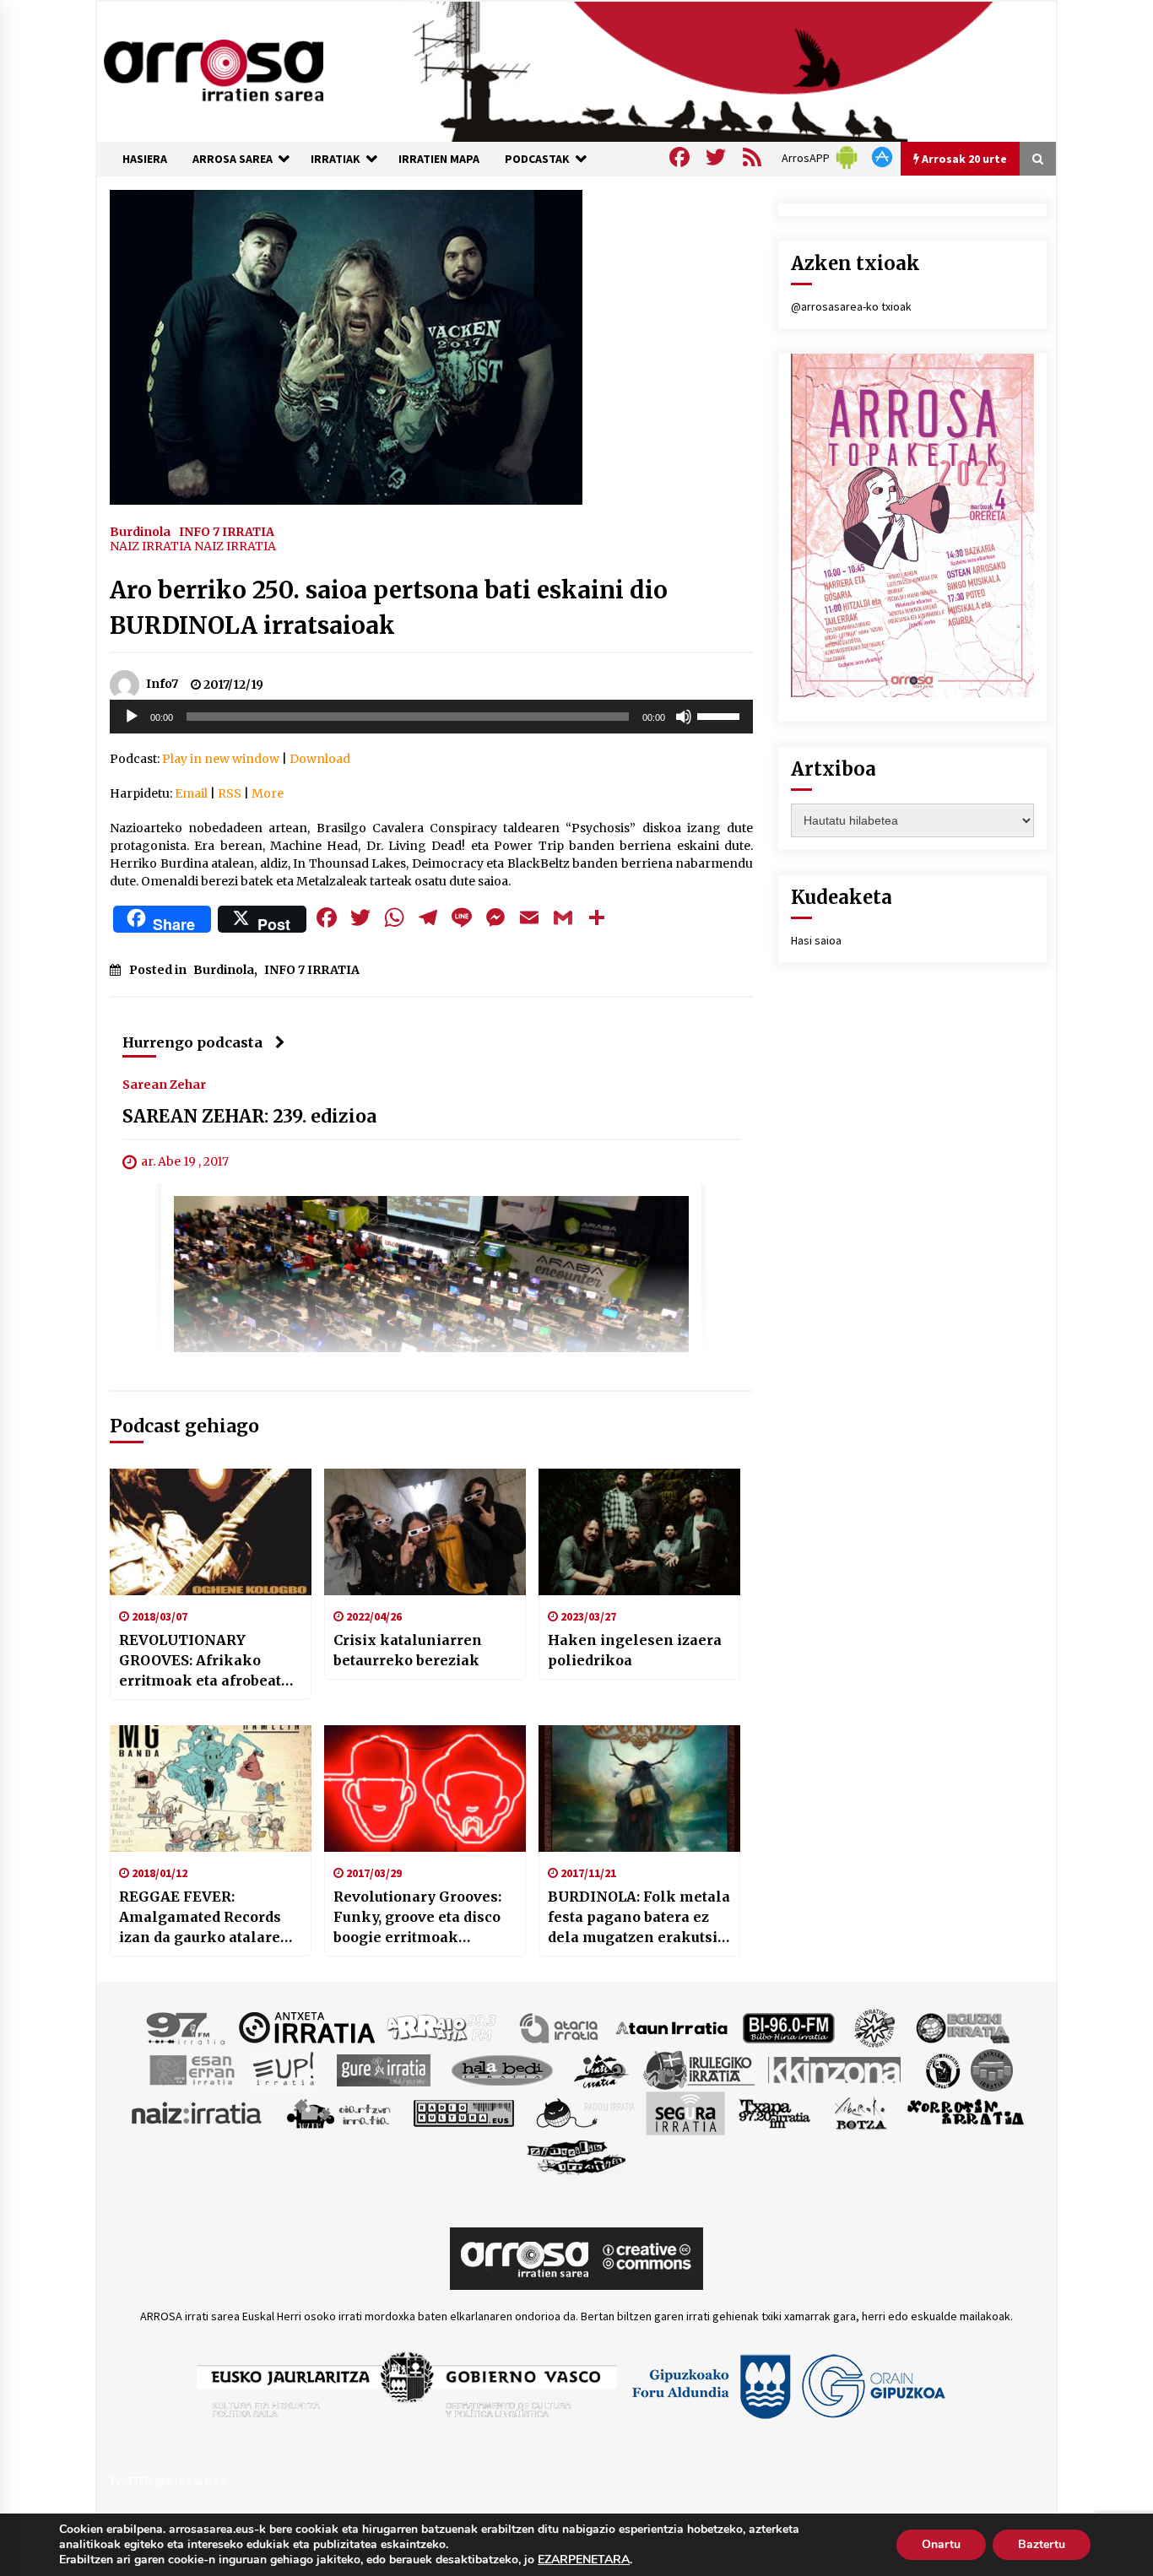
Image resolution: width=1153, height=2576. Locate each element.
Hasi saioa (816, 940)
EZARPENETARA (584, 2560)
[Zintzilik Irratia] (577, 2155)
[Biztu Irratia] (875, 2027)
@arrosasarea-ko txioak (851, 306)
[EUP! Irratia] (285, 2069)
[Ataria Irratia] (560, 2027)
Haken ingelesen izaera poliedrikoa (635, 1650)
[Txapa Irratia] (774, 2112)
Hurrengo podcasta (192, 1042)
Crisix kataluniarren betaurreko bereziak (408, 1650)
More (268, 793)
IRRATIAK (336, 159)
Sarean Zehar (164, 1084)
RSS (230, 793)
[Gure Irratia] (383, 2069)
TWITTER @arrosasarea (168, 2481)
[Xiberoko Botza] (860, 2112)
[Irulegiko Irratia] (699, 2069)
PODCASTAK (537, 159)
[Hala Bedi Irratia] (502, 2069)
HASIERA (145, 159)
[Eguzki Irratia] (961, 2027)
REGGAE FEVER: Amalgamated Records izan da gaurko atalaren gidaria (205, 1918)
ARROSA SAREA (233, 159)
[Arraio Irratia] (442, 2027)
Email (191, 793)
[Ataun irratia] (672, 2027)
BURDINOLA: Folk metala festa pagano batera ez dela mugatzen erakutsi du (639, 1918)
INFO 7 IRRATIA (227, 531)
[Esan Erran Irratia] (191, 2069)
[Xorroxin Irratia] (965, 2112)
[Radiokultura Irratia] (463, 2112)
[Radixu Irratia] (585, 2112)
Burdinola (140, 531)
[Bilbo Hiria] (788, 2027)
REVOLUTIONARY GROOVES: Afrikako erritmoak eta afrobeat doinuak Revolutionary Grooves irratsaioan (201, 1661)
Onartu (941, 2544)
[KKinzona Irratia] (836, 2069)
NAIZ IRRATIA (151, 546)
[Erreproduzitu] (132, 717)
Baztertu (1042, 2544)
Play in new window (221, 759)
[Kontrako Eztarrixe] (942, 2069)
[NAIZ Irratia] (198, 2112)
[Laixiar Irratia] (992, 2069)
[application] (431, 717)
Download (320, 759)
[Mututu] (684, 717)
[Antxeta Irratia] (307, 2027)
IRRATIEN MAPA (439, 159)
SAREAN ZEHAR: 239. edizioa (249, 1116)
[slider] (721, 715)
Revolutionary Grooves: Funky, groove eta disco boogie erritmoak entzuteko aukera (417, 1918)
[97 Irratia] (187, 2027)
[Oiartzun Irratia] (339, 2112)
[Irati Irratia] (602, 2069)
